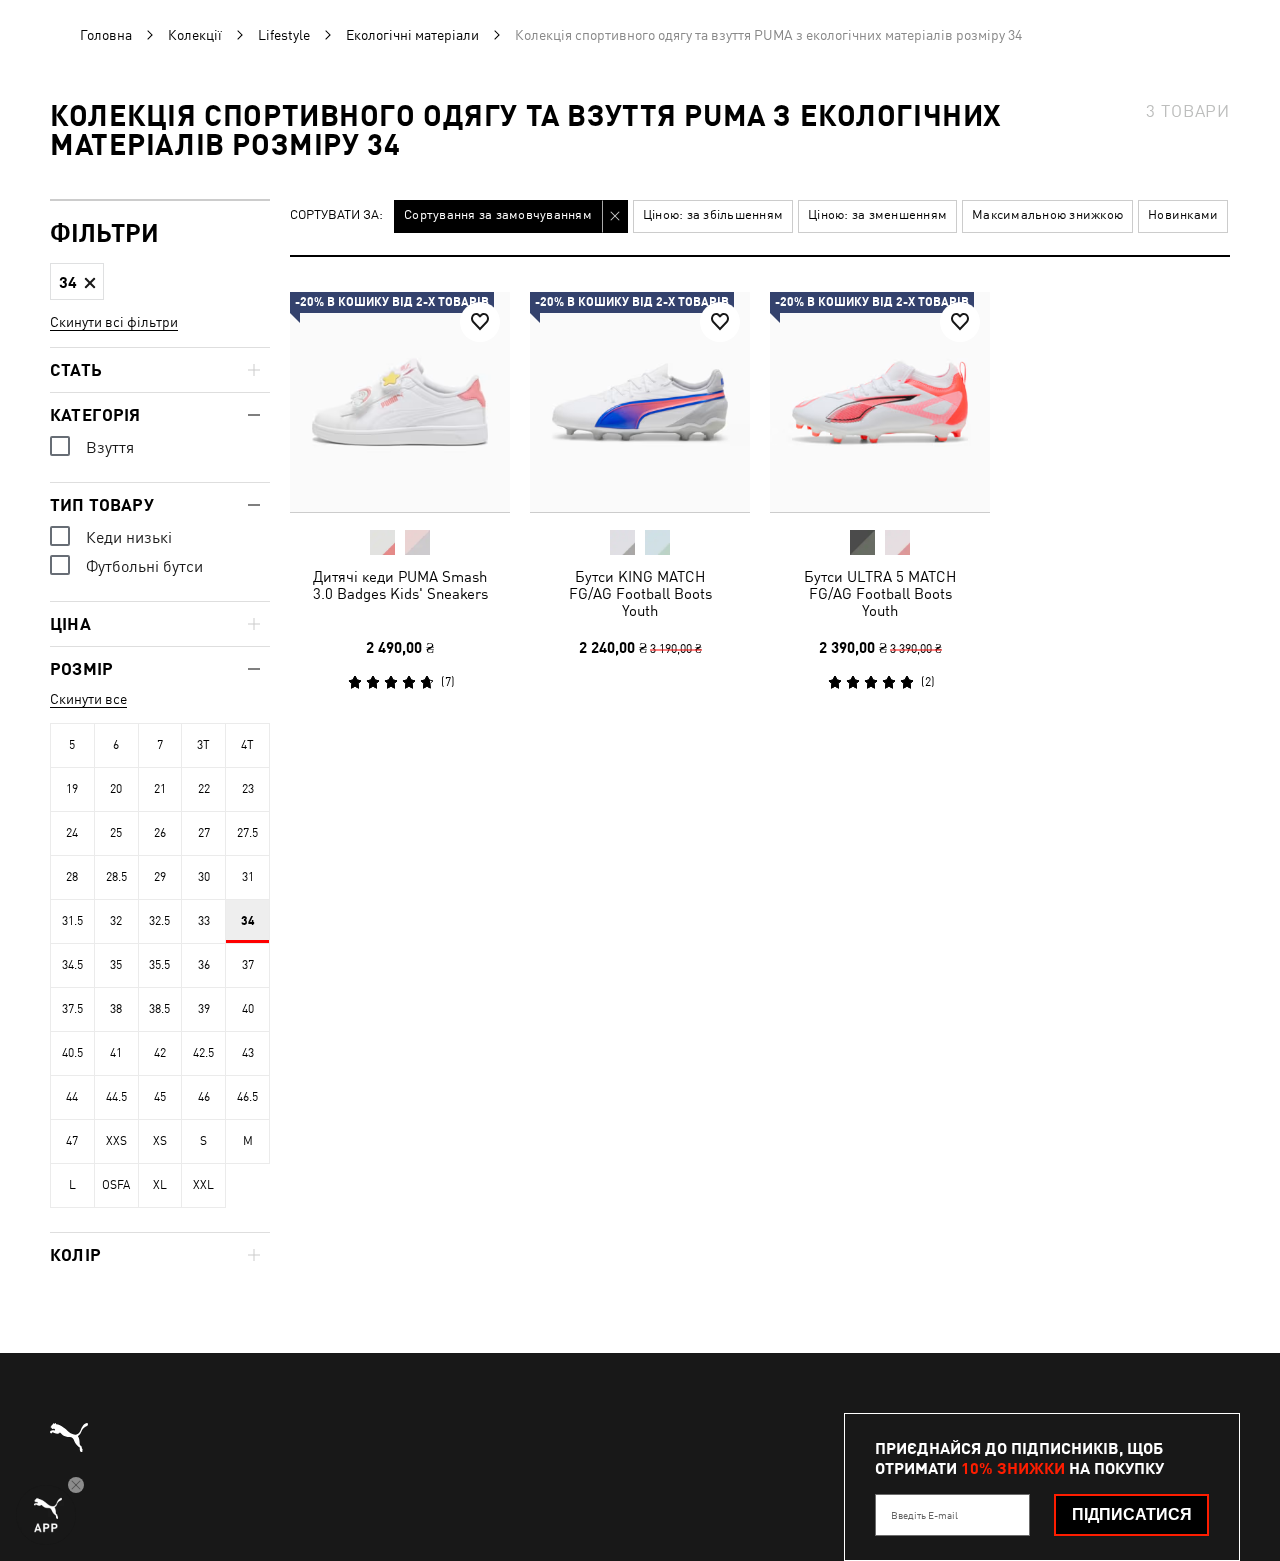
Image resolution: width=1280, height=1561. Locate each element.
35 (116, 965)
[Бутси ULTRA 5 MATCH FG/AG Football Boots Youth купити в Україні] (880, 402)
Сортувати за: (336, 215)
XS (160, 1141)
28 (72, 877)
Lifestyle (284, 35)
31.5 (72, 921)
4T (247, 745)
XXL (203, 1185)
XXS (116, 1141)
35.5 (159, 965)
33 (204, 921)
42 (160, 1053)
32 (116, 921)
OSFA (116, 1185)
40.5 (72, 1053)
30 (204, 877)
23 (248, 789)
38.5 (159, 1009)
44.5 (116, 1097)
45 (160, 1097)
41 (116, 1053)
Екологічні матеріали (412, 35)
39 (204, 1009)
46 (204, 1097)
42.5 (203, 1053)
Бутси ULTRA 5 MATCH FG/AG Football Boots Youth (880, 593)
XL (160, 1185)
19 (72, 789)
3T (203, 745)
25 (116, 833)
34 (248, 921)
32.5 (159, 921)
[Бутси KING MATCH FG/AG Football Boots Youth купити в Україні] (640, 402)
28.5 (116, 877)
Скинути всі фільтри (114, 322)
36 (204, 965)
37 (248, 965)
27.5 (247, 833)
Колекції (195, 35)
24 (72, 833)
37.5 (72, 1009)
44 (72, 1097)
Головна (106, 35)
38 (116, 1009)
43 (248, 1053)
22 (204, 789)
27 (204, 833)
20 (116, 789)
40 (248, 1009)
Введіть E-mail (924, 1515)
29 (160, 877)
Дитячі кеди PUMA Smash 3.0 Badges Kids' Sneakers (400, 585)
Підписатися (1132, 1514)
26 (160, 833)
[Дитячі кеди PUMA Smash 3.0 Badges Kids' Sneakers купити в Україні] (400, 402)
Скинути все (88, 699)
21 (160, 789)
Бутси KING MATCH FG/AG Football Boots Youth (640, 593)
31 (248, 877)
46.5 (247, 1097)
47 (72, 1141)
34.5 (72, 965)
